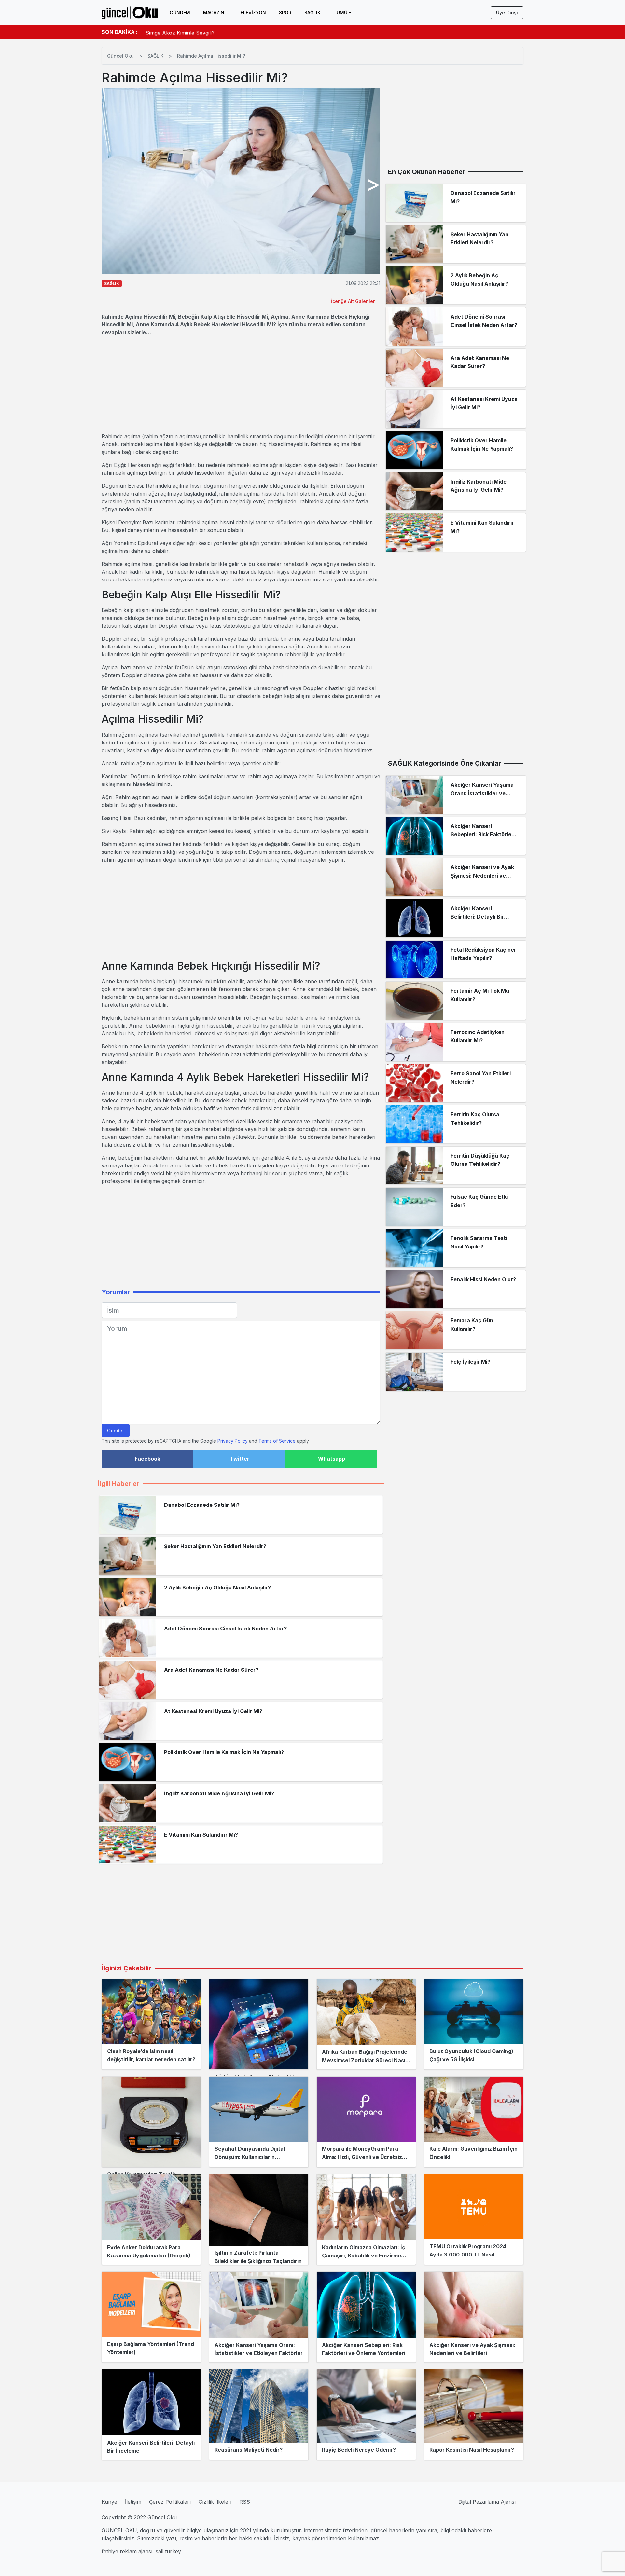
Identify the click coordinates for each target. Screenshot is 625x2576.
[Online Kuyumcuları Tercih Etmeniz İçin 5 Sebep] (151, 2122)
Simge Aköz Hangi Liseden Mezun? (189, 32)
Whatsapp (332, 1459)
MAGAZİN (214, 13)
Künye (109, 2502)
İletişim (133, 2502)
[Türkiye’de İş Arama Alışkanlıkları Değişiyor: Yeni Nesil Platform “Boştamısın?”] (259, 2024)
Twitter (240, 1459)
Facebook (147, 1459)
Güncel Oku (120, 56)
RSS (245, 2502)
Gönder (116, 1431)
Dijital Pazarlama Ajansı (487, 2502)
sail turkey (168, 2551)
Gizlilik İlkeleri (215, 2502)
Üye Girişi (507, 13)
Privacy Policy (233, 1441)
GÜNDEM (180, 13)
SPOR (285, 13)
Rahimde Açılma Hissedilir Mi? (211, 56)
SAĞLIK (312, 13)
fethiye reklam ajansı (127, 2551)
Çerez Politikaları (170, 2502)
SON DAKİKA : (120, 32)
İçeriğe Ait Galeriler (353, 301)
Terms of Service (277, 1441)
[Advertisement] (241, 384)
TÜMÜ (340, 13)
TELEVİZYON (252, 13)
